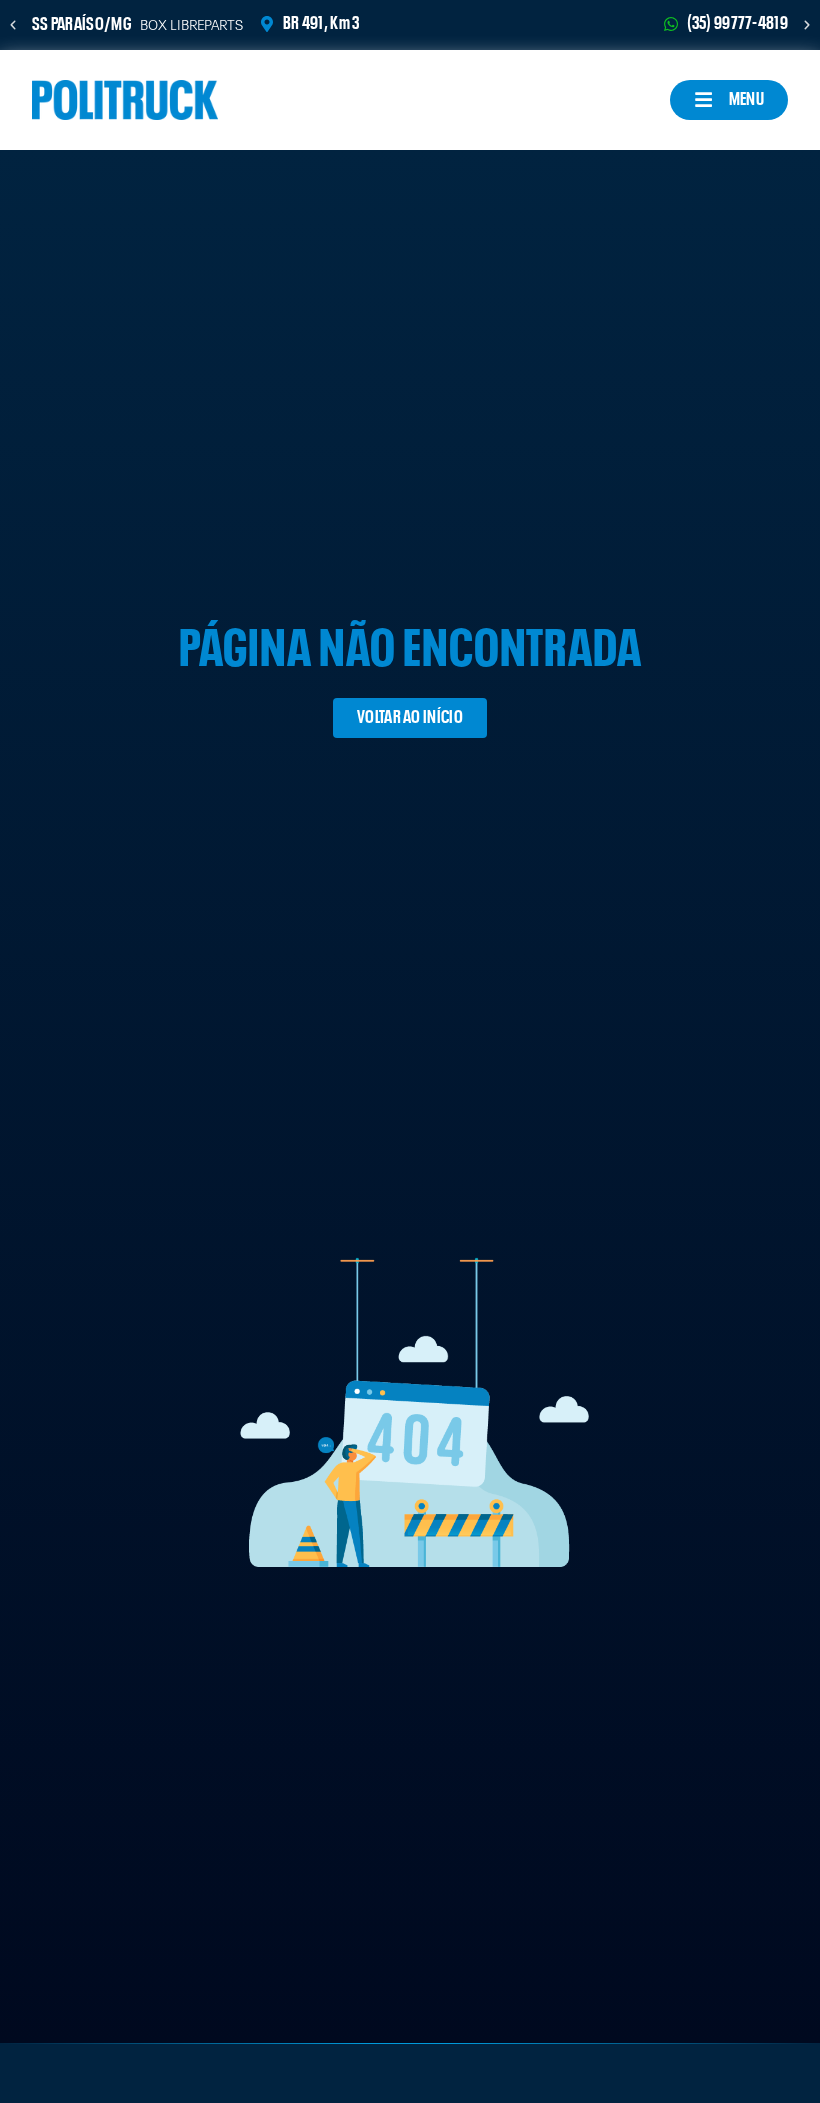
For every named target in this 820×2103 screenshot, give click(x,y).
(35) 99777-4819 (738, 23)
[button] (13, 25)
